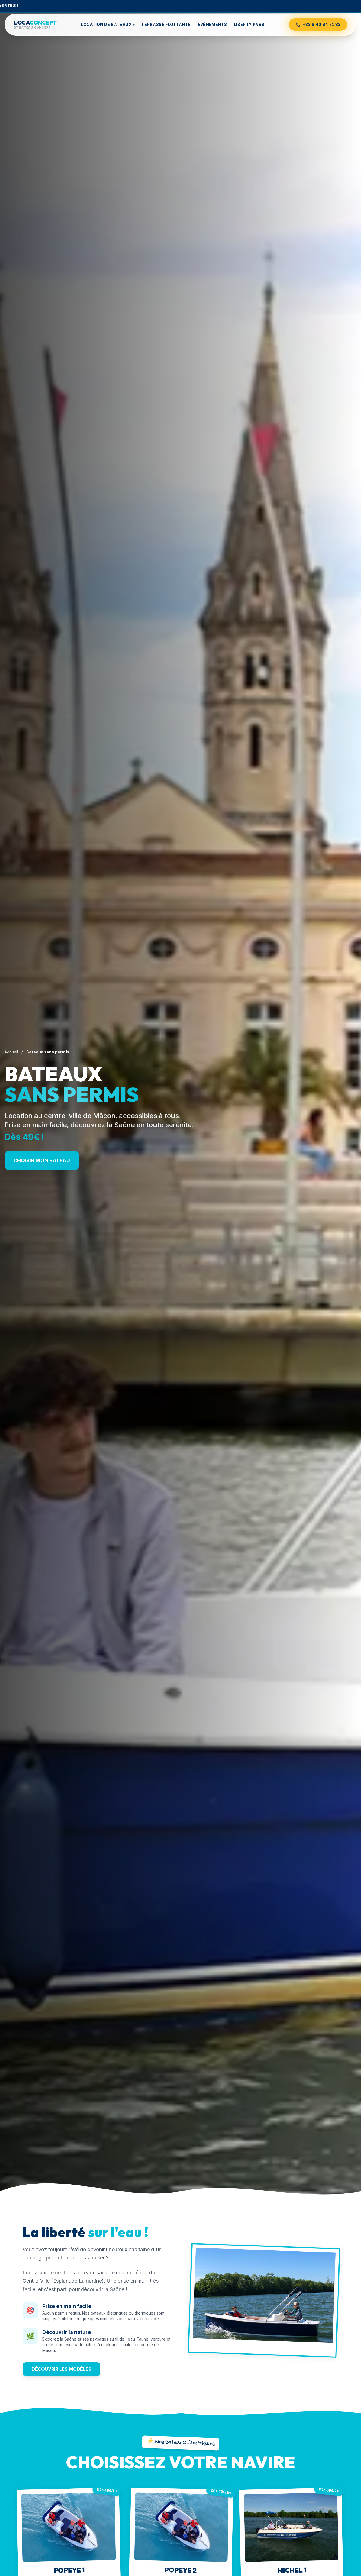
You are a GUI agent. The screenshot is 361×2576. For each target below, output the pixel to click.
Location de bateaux (108, 24)
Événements (213, 24)
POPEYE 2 (180, 2570)
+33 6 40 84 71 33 (318, 24)
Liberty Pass (249, 24)
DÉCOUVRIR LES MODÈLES (61, 2369)
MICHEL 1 (292, 2570)
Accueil (11, 1052)
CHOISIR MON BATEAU (42, 1160)
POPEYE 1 (69, 2570)
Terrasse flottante (166, 24)
